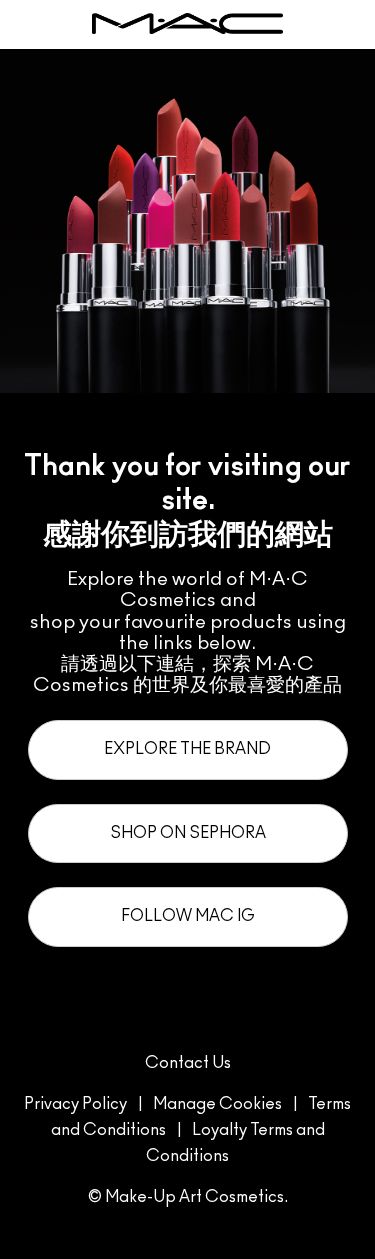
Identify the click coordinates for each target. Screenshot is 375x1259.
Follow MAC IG (188, 916)
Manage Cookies (217, 1104)
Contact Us (188, 1063)
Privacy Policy (75, 1104)
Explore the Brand (187, 749)
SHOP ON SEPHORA (188, 833)
